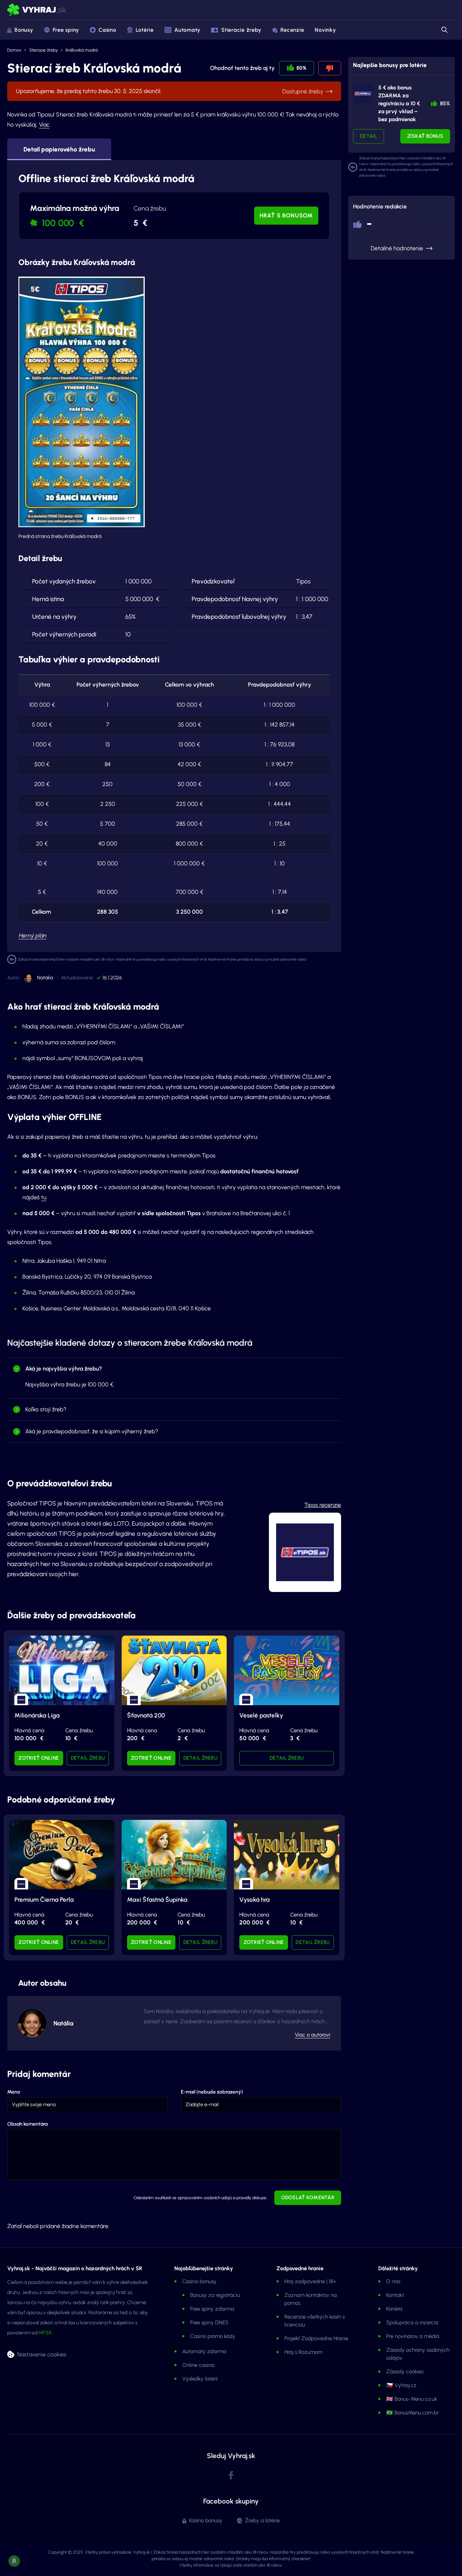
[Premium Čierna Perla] (62, 1855)
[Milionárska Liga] (62, 1670)
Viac (44, 125)
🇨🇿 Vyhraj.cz (401, 2385)
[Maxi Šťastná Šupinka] (174, 1855)
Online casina (198, 2365)
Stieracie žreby (241, 30)
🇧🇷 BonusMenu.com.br (413, 2413)
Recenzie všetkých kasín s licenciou (315, 2321)
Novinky (325, 30)
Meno (14, 2092)
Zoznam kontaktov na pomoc (311, 2299)
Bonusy (24, 30)
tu (44, 1197)
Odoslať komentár (308, 2198)
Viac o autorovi (313, 2035)
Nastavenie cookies (42, 2354)
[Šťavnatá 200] (174, 1670)
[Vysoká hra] (287, 1855)
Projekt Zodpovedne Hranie (316, 2338)
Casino (107, 30)
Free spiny (66, 30)
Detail (369, 136)
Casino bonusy (199, 2281)
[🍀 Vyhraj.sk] (37, 10)
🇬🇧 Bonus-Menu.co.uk (412, 2399)
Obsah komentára (27, 2124)
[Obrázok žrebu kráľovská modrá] (82, 402)
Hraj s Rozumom (303, 2352)
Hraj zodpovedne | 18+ (310, 2281)
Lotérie (145, 30)
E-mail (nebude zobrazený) (212, 2092)
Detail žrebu (88, 1758)
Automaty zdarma (204, 2351)
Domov (14, 50)
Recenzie (292, 30)
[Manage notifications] (14, 2561)
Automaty (187, 30)
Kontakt (395, 2295)
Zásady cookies (405, 2372)
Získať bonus (425, 136)
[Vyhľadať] (444, 30)
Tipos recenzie (323, 1505)
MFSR (45, 2333)
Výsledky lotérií (200, 2379)
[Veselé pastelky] (287, 1670)
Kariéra (394, 2309)
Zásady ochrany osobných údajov (418, 2354)
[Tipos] (363, 94)
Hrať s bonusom (286, 215)
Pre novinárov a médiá (413, 2336)
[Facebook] (231, 2476)
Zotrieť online (39, 1758)
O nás (393, 2281)
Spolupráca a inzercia (412, 2323)
